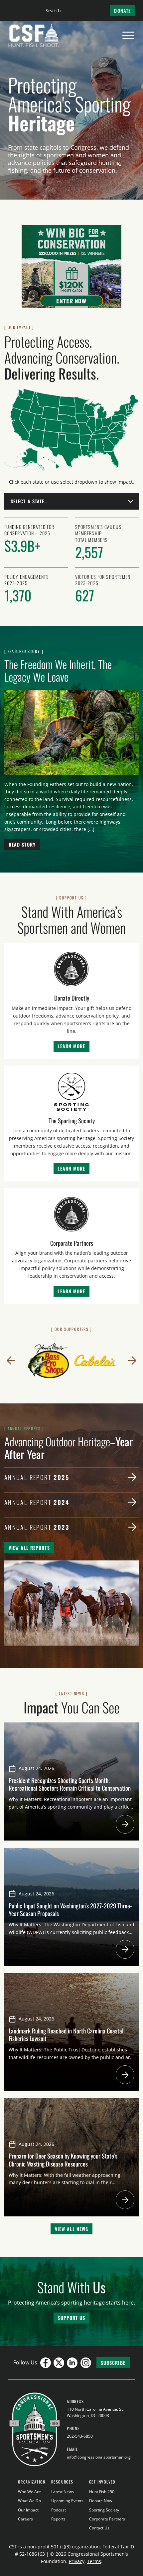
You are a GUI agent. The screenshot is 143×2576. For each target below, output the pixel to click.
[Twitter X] (59, 2363)
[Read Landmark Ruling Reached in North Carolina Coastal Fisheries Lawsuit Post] (125, 2075)
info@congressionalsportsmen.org (99, 2457)
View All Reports (29, 1548)
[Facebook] (46, 2363)
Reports (58, 2519)
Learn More (71, 1046)
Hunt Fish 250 (102, 2492)
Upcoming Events (67, 2501)
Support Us (71, 2318)
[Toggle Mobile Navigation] (128, 36)
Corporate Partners (107, 2519)
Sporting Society (104, 2510)
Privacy (77, 2561)
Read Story (22, 844)
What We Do (29, 2501)
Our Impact (28, 2510)
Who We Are (29, 2492)
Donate (122, 10)
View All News (72, 2229)
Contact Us (99, 2528)
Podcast (59, 2510)
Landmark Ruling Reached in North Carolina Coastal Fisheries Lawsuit (66, 2034)
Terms (94, 2561)
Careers (25, 2519)
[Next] (132, 1361)
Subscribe (113, 2363)
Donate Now (101, 2501)
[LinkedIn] (72, 2363)
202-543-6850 (80, 2436)
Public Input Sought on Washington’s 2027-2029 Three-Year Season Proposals (70, 1909)
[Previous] (11, 1361)
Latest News (63, 2492)
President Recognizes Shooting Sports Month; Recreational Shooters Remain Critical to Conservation (70, 1784)
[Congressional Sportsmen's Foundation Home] (34, 36)
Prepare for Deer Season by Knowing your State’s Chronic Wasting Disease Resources (63, 2160)
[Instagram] (86, 2363)
